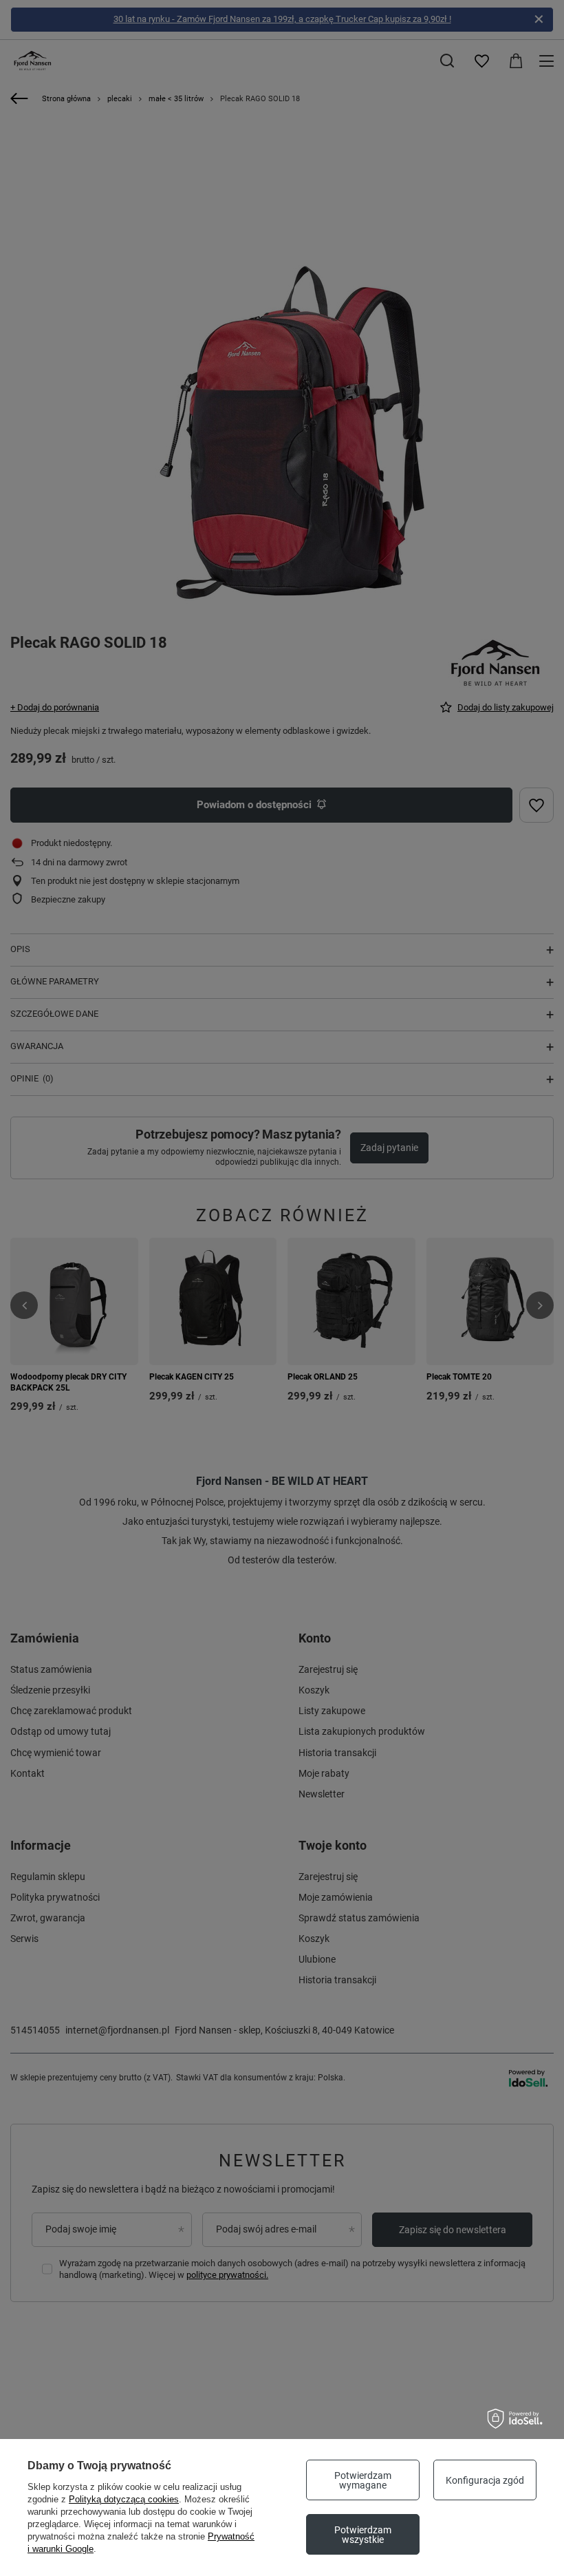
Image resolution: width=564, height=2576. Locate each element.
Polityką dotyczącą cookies (124, 2499)
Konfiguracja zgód (485, 2480)
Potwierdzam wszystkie (363, 2535)
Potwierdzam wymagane (363, 2480)
